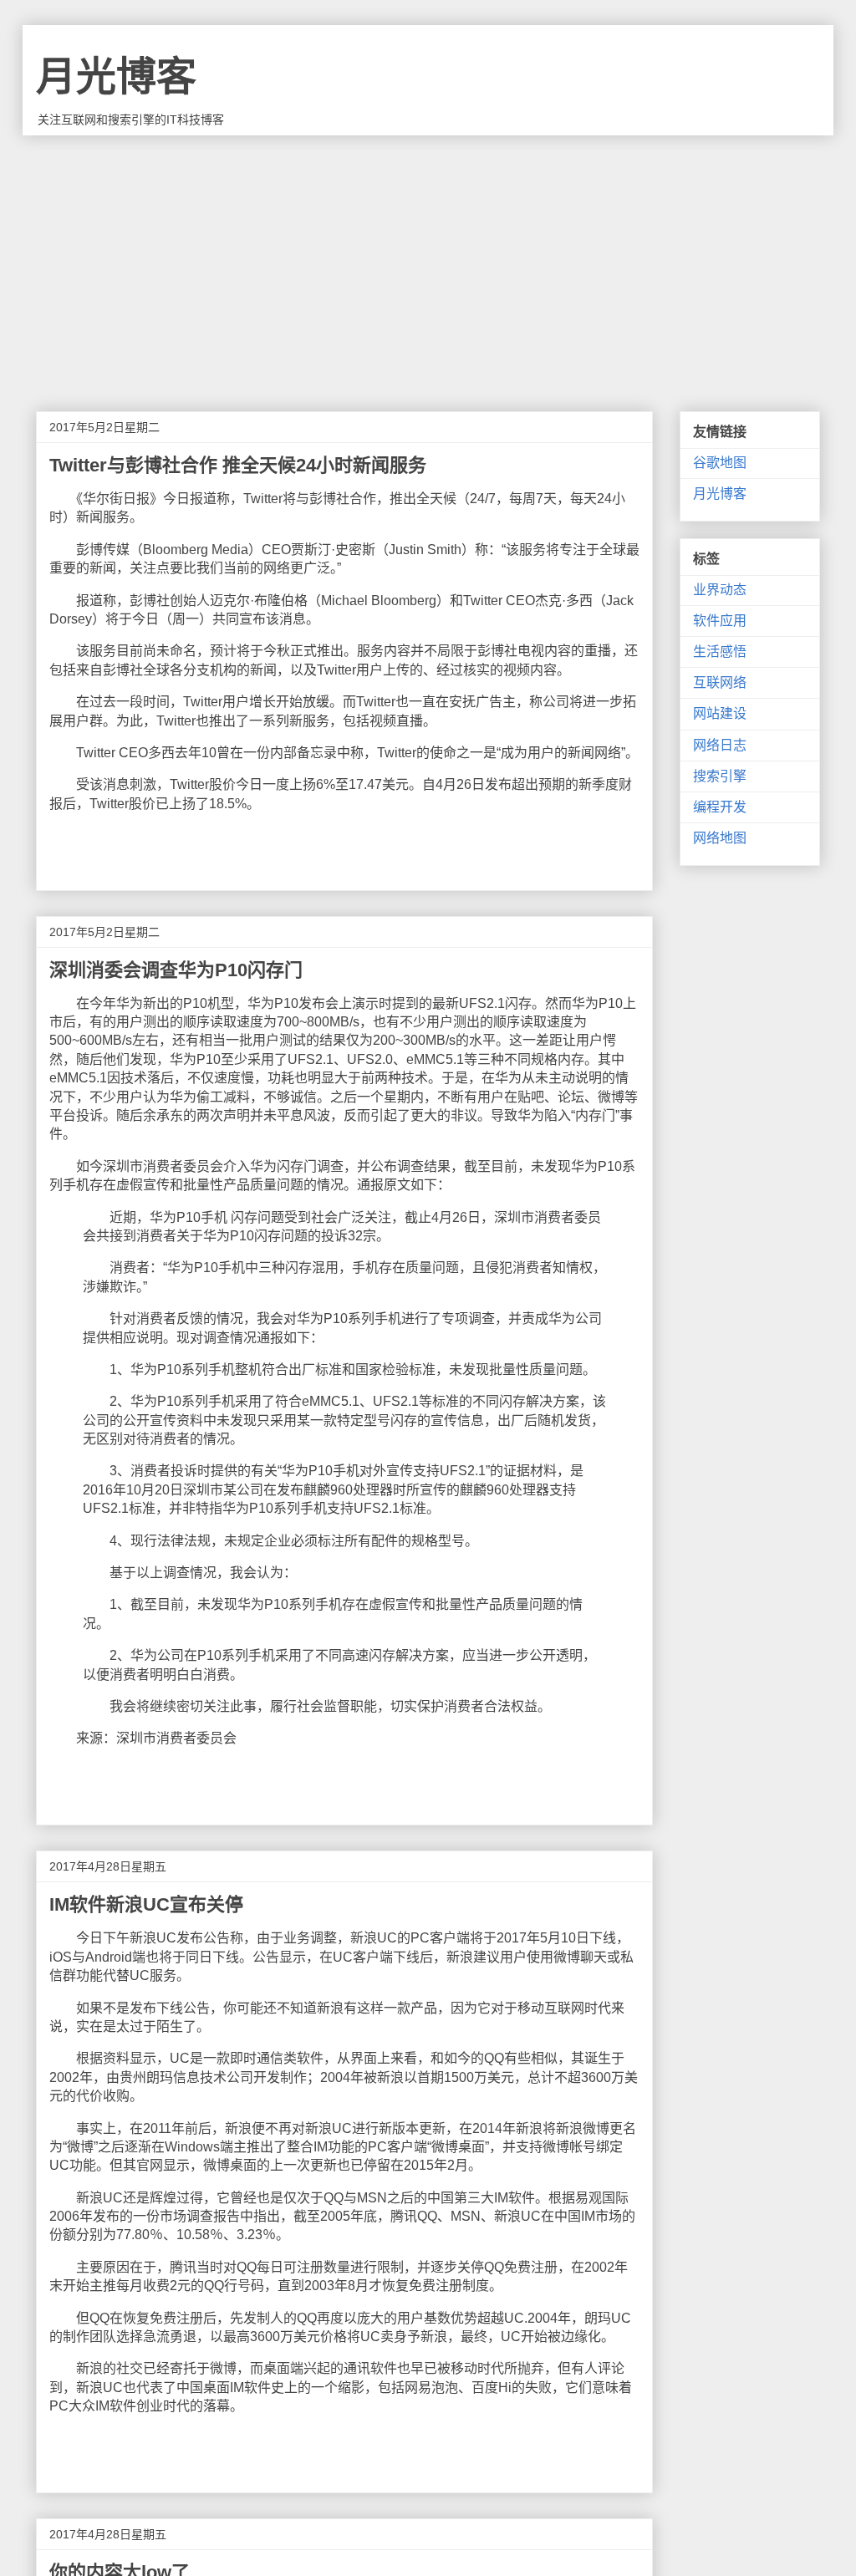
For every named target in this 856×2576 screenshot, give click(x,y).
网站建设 (720, 713)
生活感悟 (720, 652)
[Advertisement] (428, 261)
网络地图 (720, 838)
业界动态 (720, 590)
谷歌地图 (720, 463)
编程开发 (720, 807)
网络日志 (720, 745)
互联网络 (720, 682)
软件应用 (720, 621)
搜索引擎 (720, 776)
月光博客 (116, 76)
